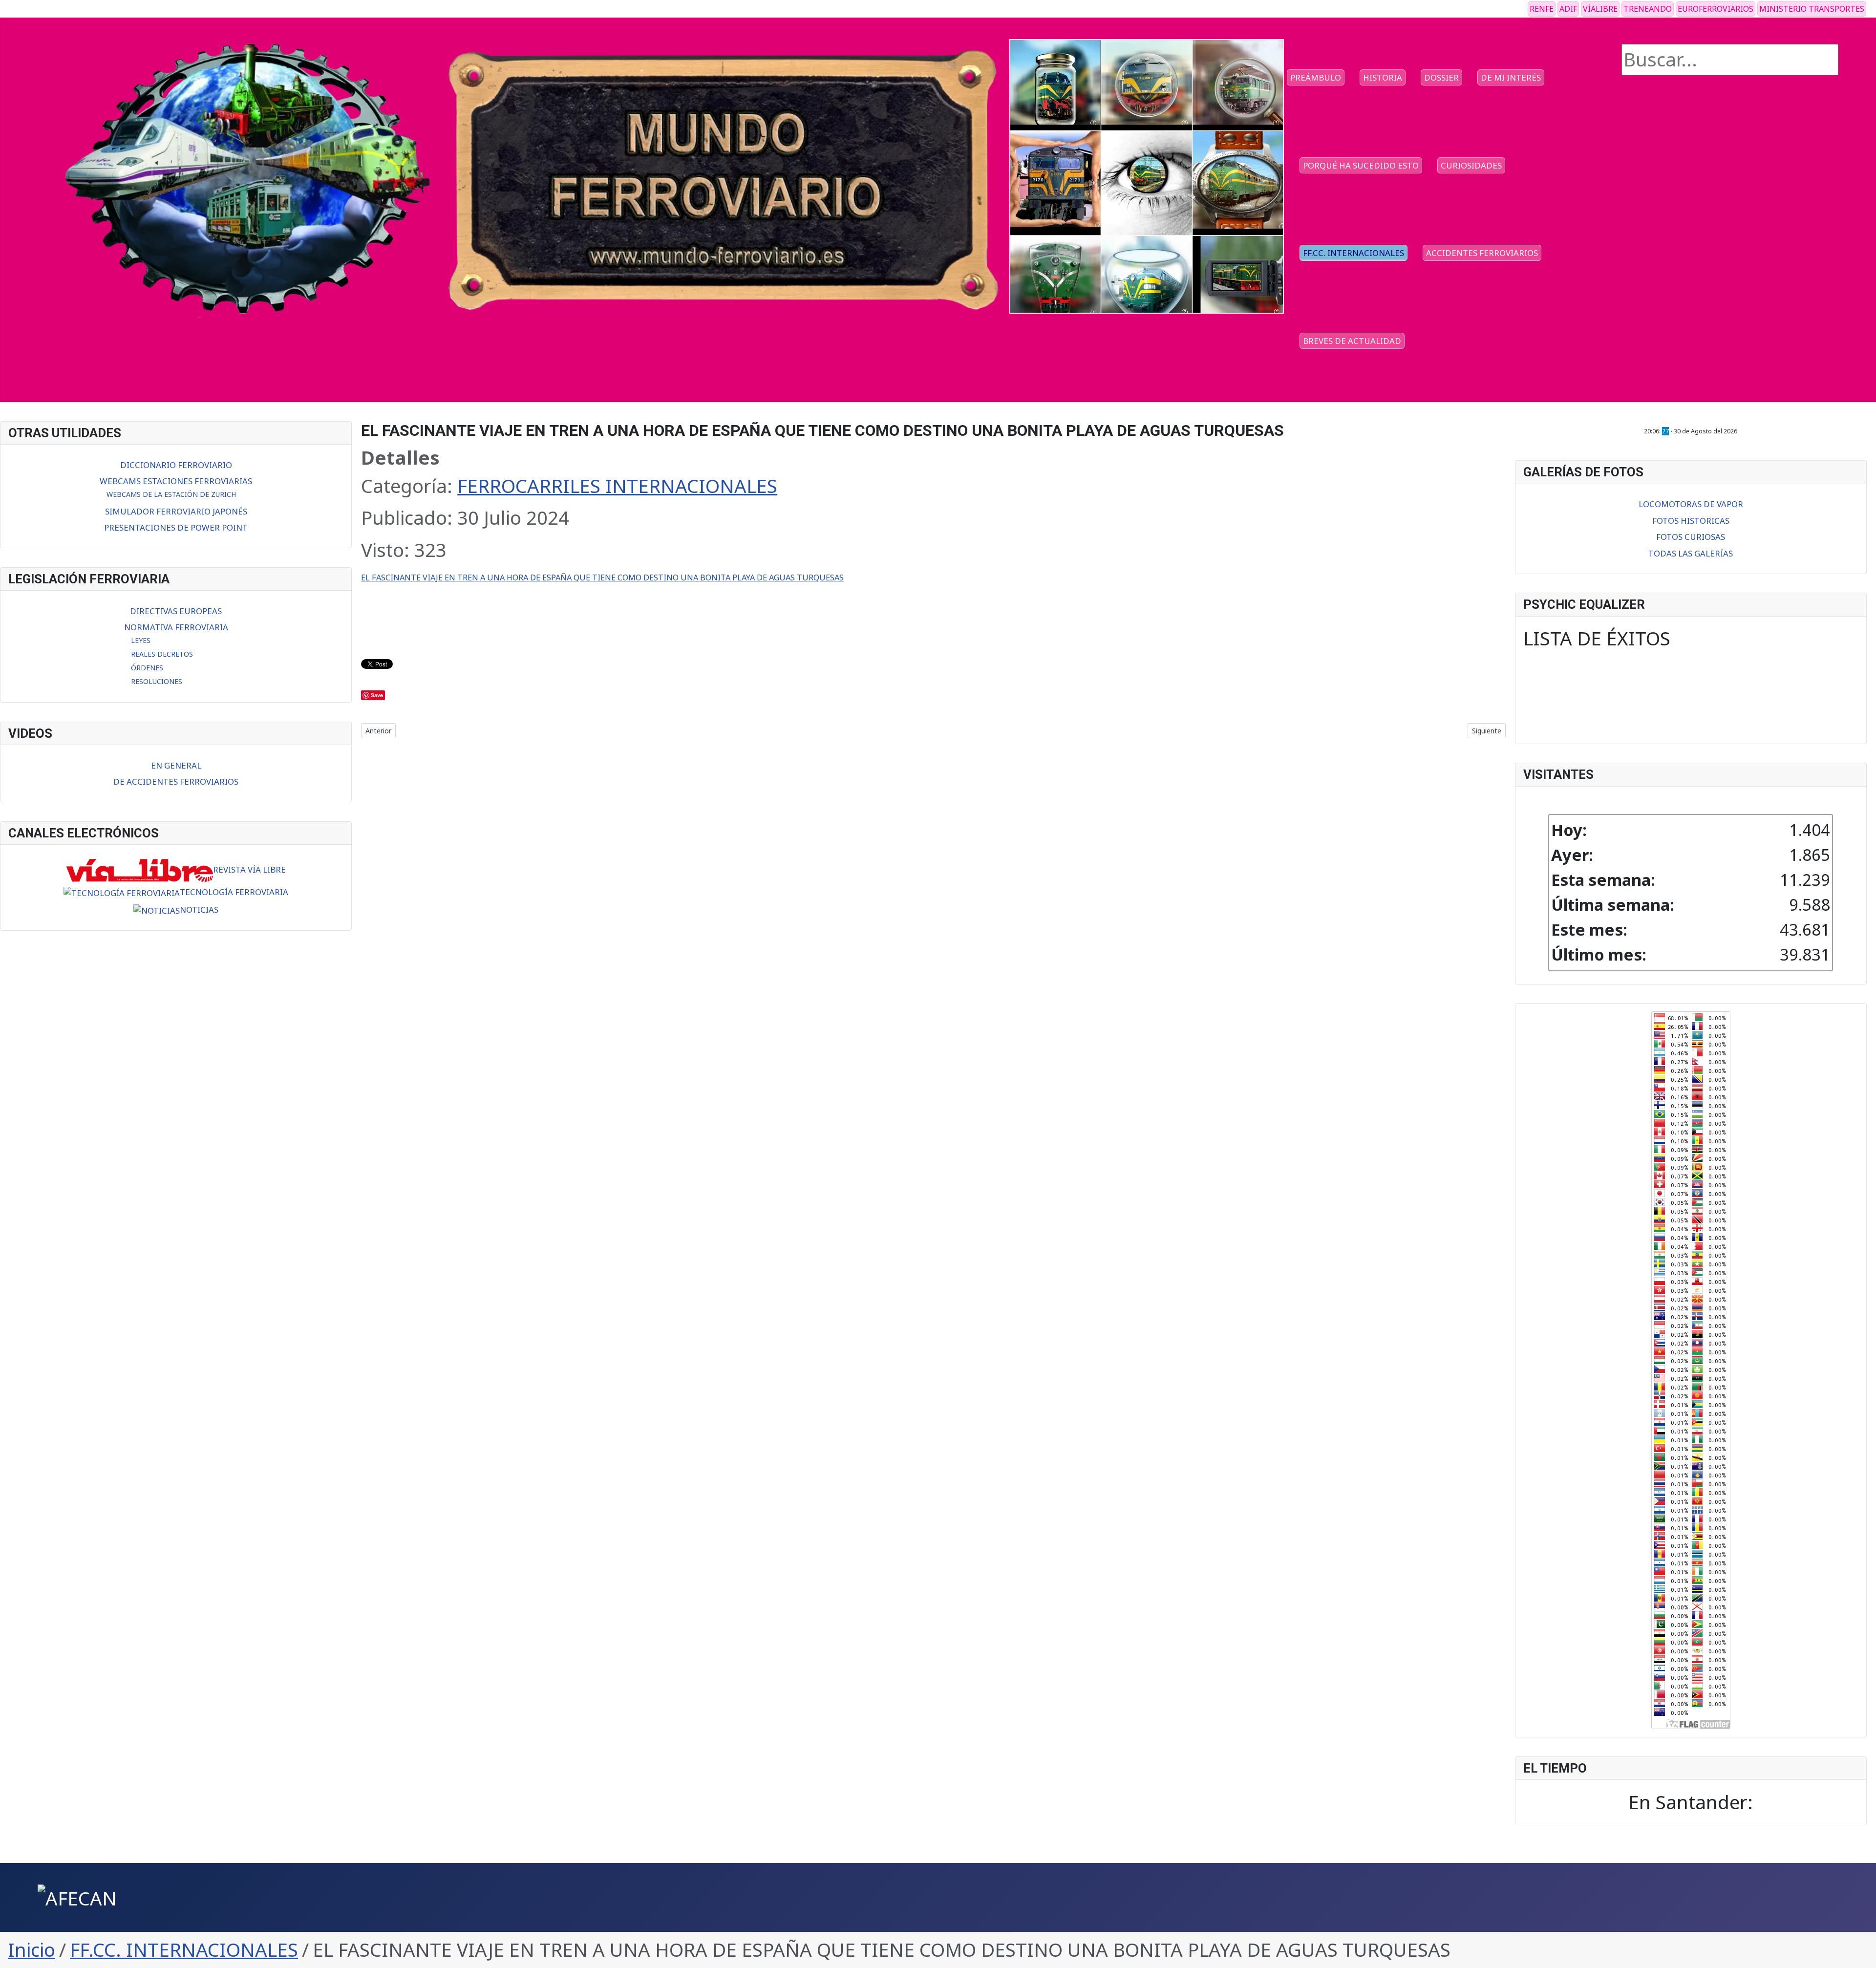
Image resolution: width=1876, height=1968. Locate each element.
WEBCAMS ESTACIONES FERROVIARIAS (176, 481)
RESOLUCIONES (157, 681)
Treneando (1648, 9)
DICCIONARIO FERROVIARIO (176, 465)
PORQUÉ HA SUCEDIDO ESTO (1361, 165)
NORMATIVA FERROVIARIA (176, 627)
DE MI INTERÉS (1511, 77)
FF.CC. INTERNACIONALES (1354, 253)
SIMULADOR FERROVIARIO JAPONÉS (176, 511)
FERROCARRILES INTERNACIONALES (617, 486)
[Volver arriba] (1858, 1950)
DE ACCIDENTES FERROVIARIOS (176, 781)
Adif (1568, 9)
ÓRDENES (147, 668)
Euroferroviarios (1716, 9)
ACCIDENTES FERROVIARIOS (1482, 253)
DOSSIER (1441, 77)
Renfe (1542, 9)
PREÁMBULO (1316, 77)
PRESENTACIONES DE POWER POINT (176, 527)
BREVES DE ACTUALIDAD (1352, 341)
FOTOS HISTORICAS (1691, 521)
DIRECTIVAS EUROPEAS (176, 611)
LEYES (141, 640)
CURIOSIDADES (1471, 165)
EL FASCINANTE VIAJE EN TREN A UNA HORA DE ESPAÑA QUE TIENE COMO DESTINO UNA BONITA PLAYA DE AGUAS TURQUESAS (602, 577)
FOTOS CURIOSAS (1691, 537)
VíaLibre (1600, 9)
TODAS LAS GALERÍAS (1691, 553)
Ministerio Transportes (1812, 9)
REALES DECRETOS (162, 654)
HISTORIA (1383, 77)
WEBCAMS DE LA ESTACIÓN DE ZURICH (171, 494)
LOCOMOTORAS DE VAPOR (1691, 504)
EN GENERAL (176, 765)
